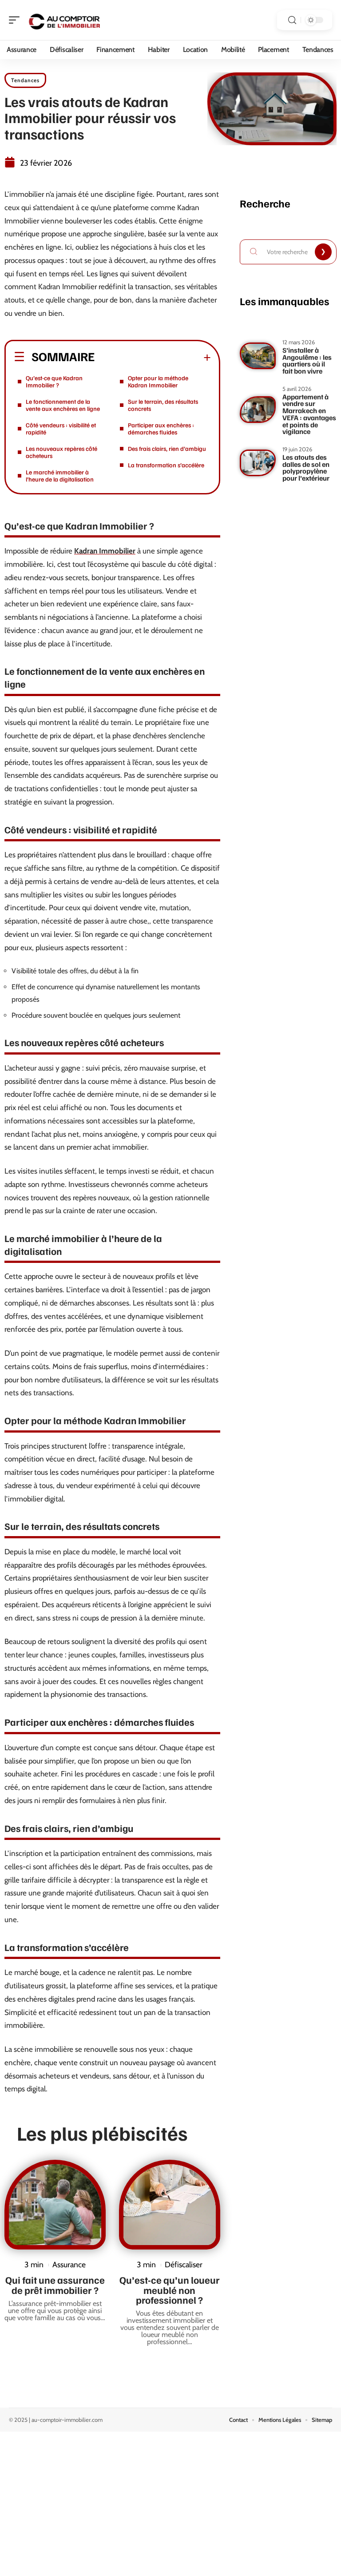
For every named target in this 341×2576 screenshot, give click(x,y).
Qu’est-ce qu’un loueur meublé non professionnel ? (170, 2290)
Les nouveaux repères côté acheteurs (61, 452)
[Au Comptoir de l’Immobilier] (64, 20)
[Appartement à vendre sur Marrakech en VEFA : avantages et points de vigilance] (258, 410)
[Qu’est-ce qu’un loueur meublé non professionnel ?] (170, 2205)
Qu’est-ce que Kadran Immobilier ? (54, 381)
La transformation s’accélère (166, 465)
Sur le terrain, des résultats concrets (163, 405)
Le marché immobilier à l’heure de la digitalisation (60, 476)
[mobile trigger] (16, 20)
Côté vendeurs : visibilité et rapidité (61, 428)
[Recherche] (292, 20)
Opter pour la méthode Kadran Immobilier (158, 381)
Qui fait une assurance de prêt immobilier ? (55, 2285)
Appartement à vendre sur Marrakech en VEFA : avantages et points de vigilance (309, 414)
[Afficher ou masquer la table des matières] (153, 358)
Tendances (25, 80)
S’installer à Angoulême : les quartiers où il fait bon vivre (307, 360)
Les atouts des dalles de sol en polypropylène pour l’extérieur (306, 468)
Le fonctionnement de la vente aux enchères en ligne (63, 405)
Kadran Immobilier (105, 551)
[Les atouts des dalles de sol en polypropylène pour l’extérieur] (258, 463)
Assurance (69, 2264)
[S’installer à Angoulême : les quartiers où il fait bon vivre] (258, 356)
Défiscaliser (184, 2264)
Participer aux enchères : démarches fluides (161, 428)
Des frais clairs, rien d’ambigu (167, 448)
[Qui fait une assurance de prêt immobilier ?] (55, 2205)
